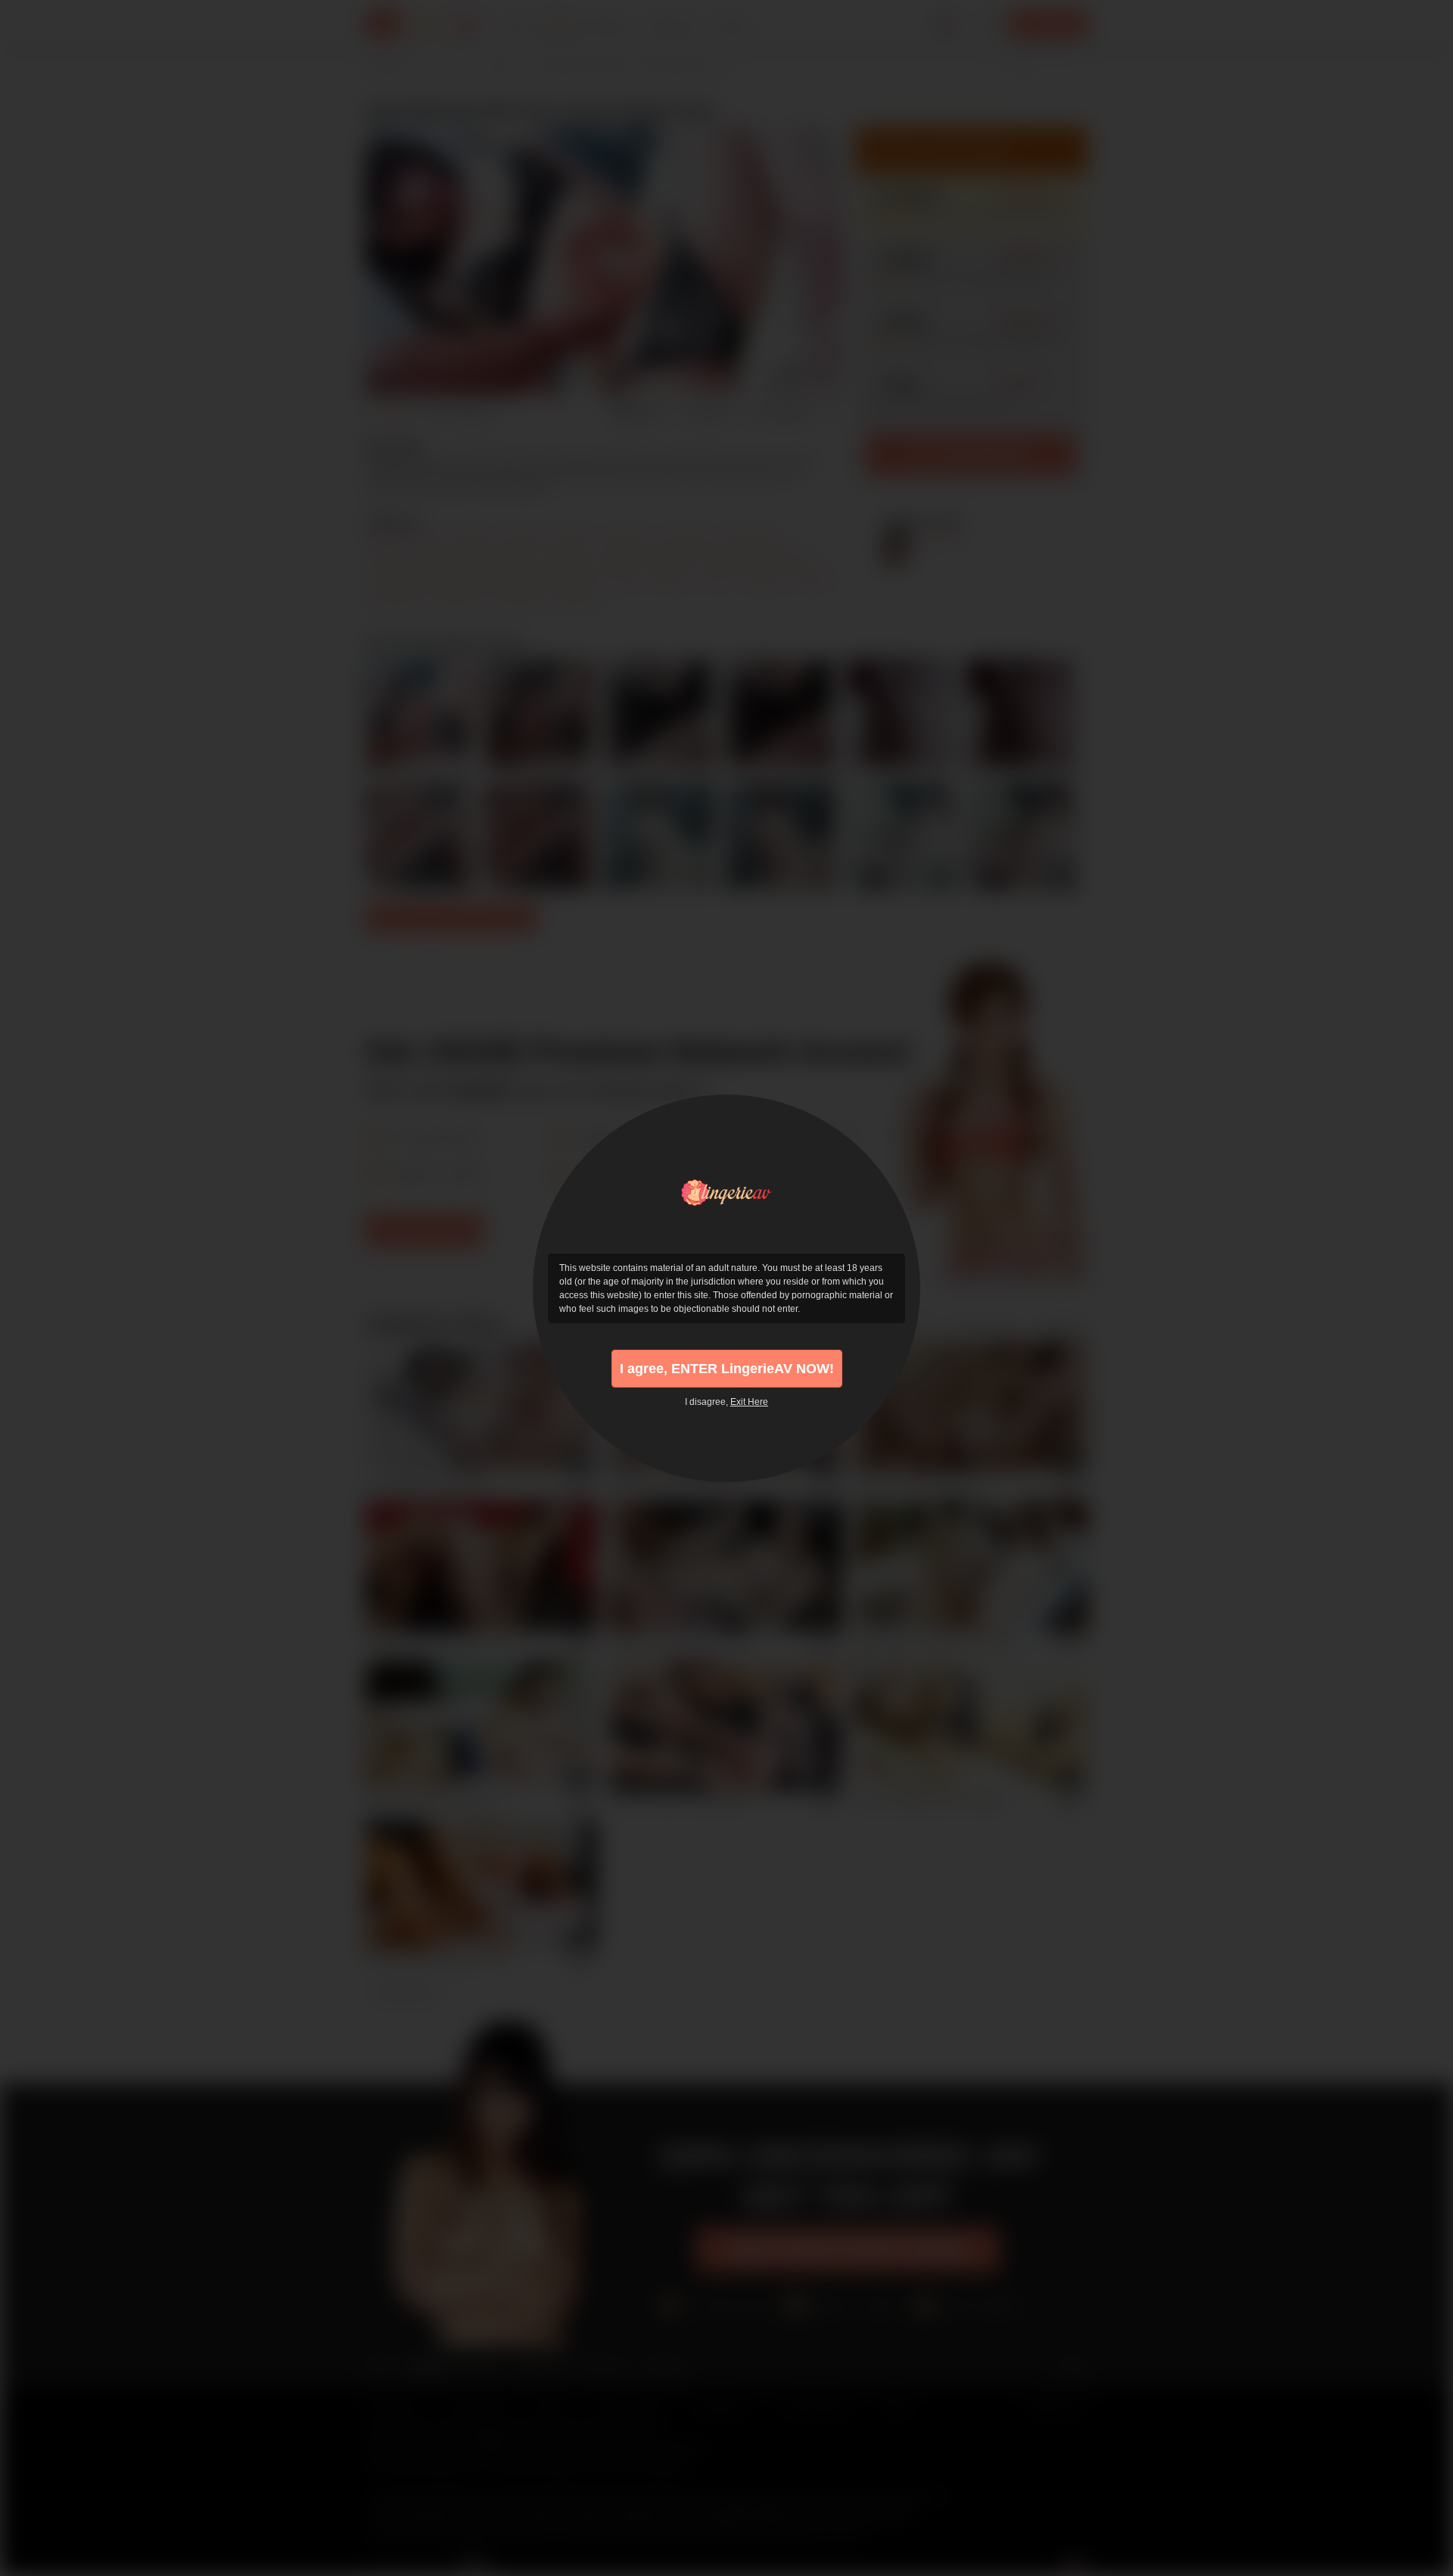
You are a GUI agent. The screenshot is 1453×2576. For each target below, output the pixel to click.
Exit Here (749, 1402)
